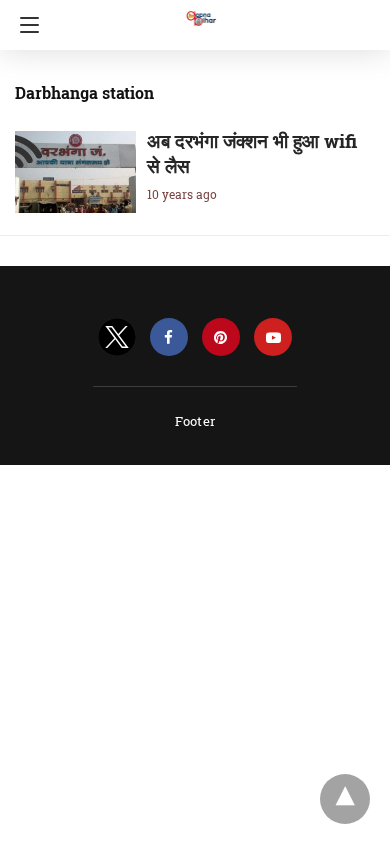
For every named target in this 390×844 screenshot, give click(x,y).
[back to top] (345, 799)
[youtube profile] (273, 337)
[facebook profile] (169, 337)
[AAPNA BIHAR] (200, 9)
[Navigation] (24, 25)
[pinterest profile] (221, 337)
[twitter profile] (117, 337)
